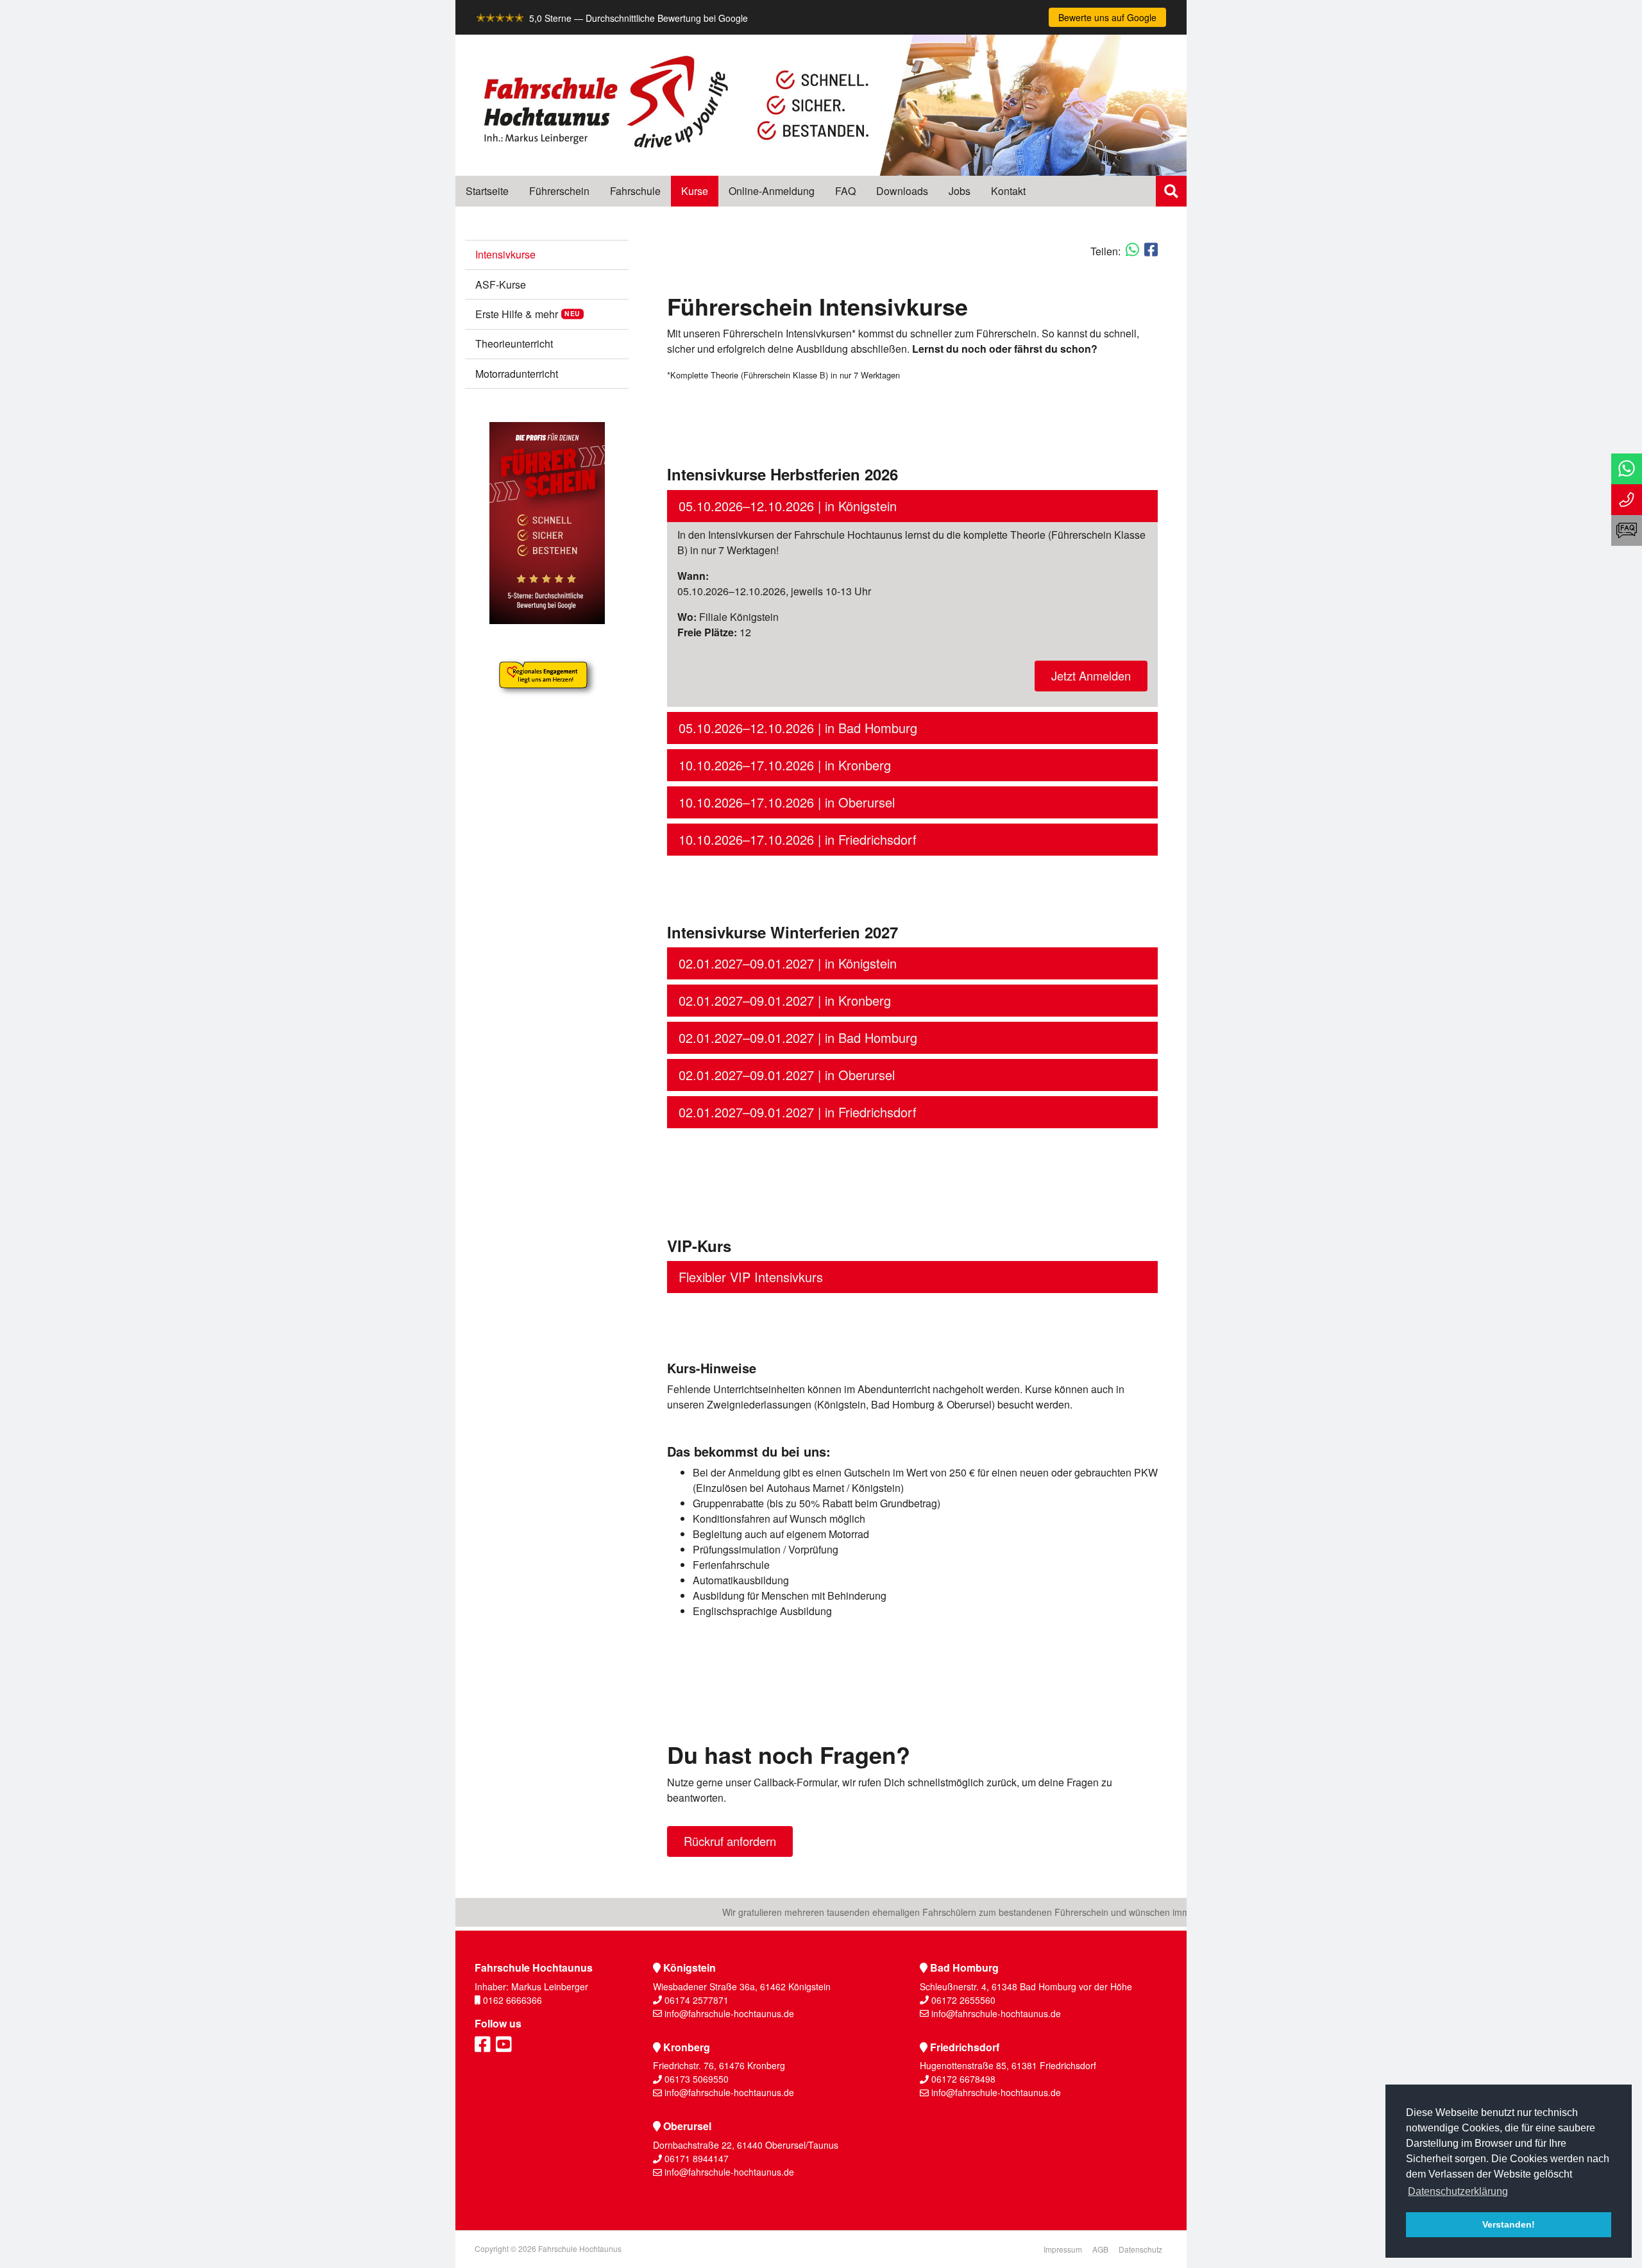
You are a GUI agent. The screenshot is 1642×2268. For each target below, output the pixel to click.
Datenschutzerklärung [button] (1458, 2191)
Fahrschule (635, 191)
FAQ (845, 191)
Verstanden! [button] (1509, 2224)
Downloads (902, 191)
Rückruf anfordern (730, 1841)
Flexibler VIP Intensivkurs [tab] (751, 1277)
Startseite (487, 191)
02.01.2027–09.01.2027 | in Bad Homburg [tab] (798, 1037)
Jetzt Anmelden (1091, 675)
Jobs (960, 191)
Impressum (1063, 2249)
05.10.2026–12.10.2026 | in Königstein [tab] (788, 506)
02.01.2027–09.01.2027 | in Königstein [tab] (788, 963)
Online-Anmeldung (772, 191)
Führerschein (559, 191)
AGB (1100, 2249)
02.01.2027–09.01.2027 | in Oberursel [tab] (787, 1075)
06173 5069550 (697, 2079)
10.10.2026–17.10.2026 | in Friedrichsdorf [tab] (798, 839)
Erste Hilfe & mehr (517, 314)
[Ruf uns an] (1627, 500)
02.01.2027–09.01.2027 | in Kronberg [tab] (785, 1000)
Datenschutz (1140, 2249)
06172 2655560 (963, 2000)
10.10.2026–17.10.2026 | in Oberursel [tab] (787, 802)
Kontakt (1008, 191)
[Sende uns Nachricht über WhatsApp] (1627, 469)
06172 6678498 (963, 2079)
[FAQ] (1627, 530)
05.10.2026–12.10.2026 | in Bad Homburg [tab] (798, 728)
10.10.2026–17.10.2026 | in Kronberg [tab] (785, 765)
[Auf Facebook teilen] (1151, 249)
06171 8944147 (697, 2158)
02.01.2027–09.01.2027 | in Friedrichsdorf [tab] (798, 1112)
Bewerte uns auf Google (1107, 17)
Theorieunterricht (514, 343)
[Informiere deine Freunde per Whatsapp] (1132, 249)
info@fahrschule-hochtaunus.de (729, 2013)
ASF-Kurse (501, 284)
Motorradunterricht (517, 374)
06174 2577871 (697, 2000)
